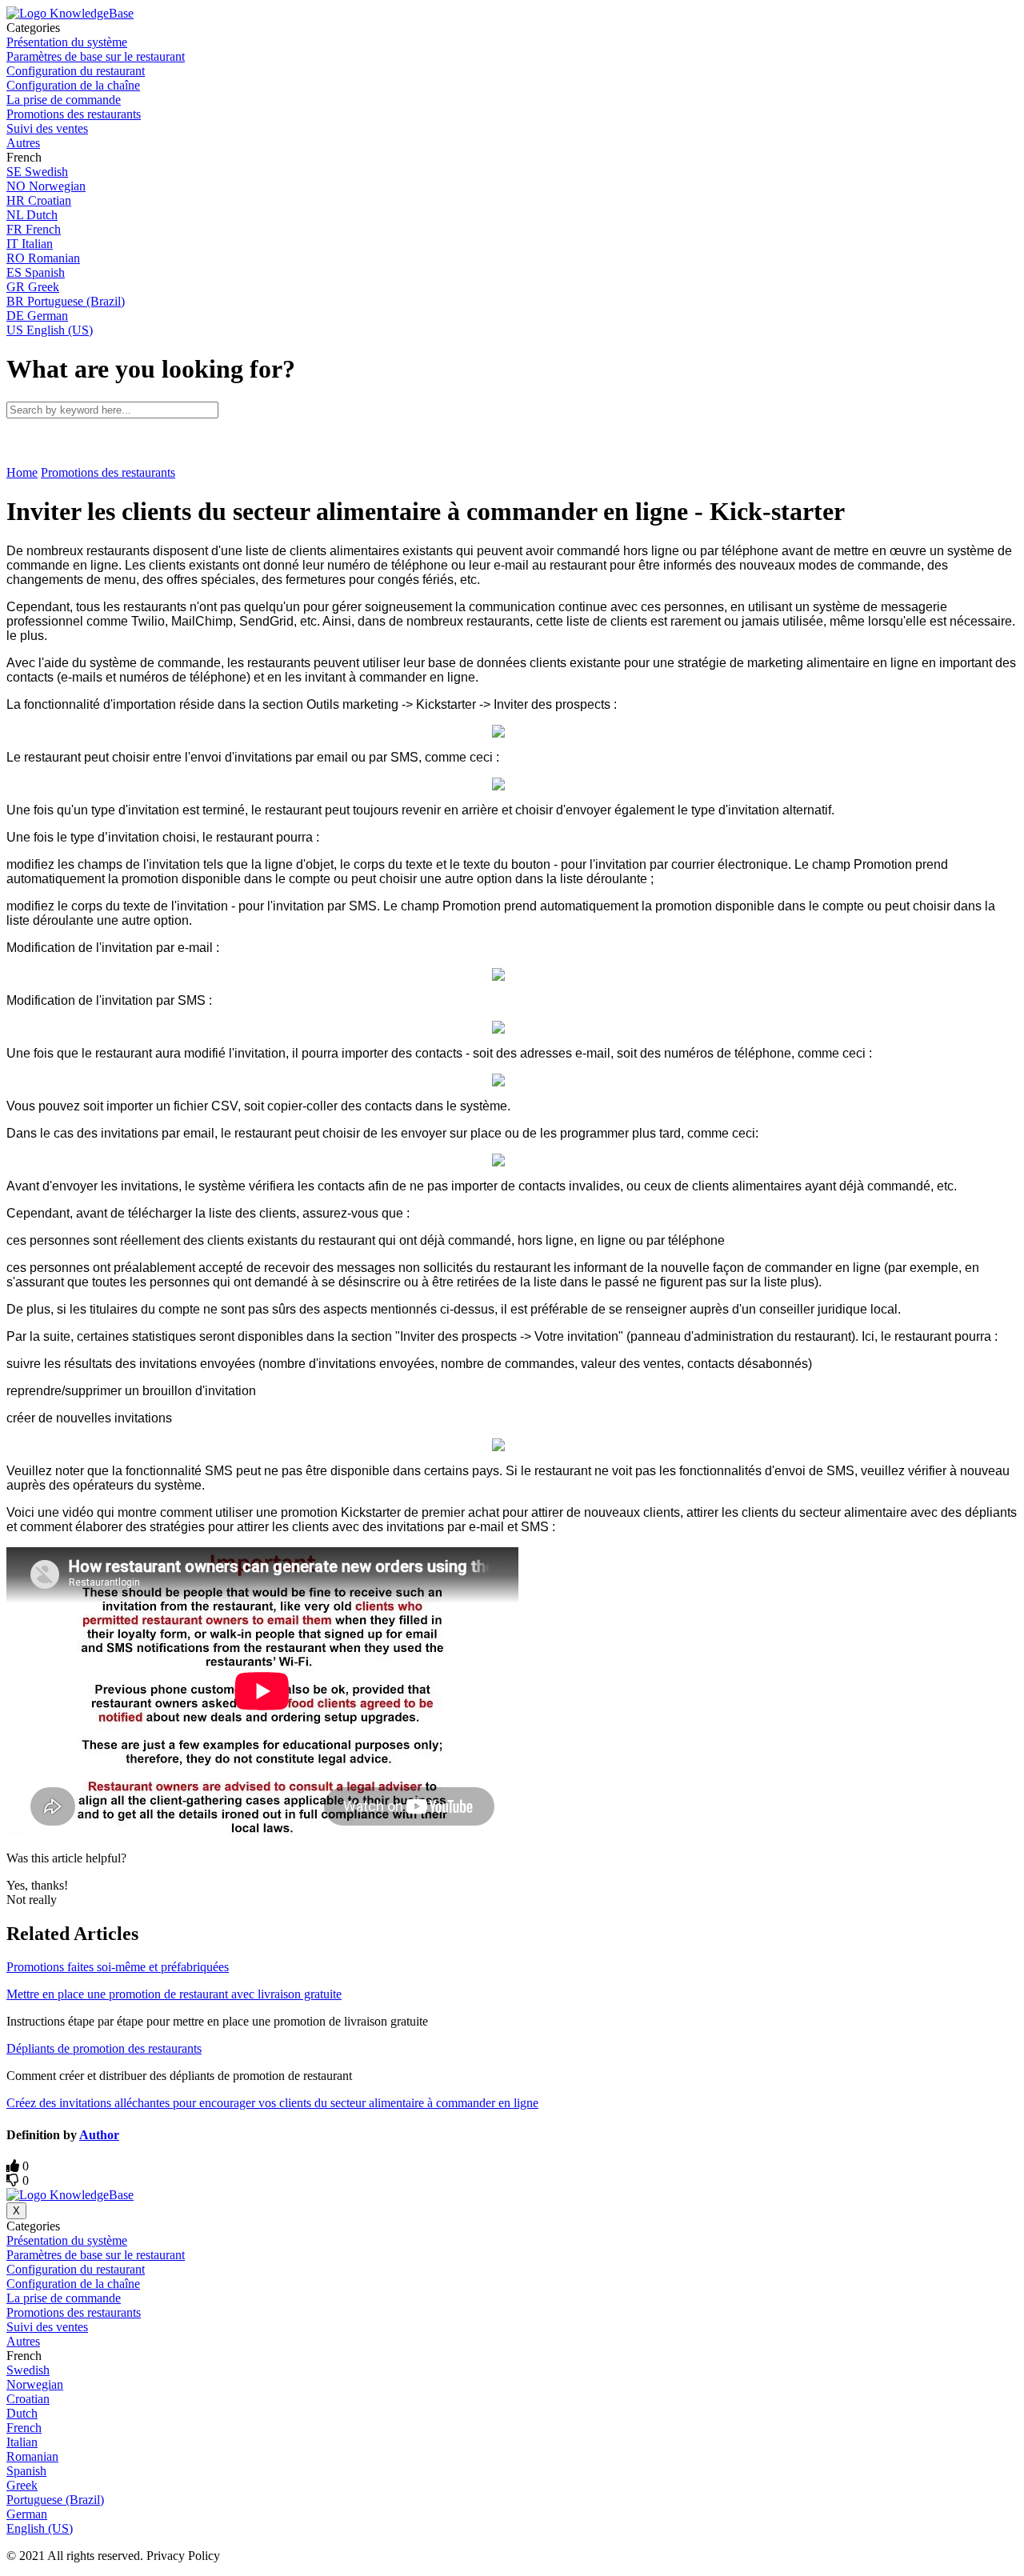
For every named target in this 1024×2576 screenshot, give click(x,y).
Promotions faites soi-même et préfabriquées (118, 1967)
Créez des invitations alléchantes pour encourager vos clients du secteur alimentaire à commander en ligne (272, 2103)
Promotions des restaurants (108, 472)
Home (22, 472)
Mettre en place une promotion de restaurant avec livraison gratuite (174, 1994)
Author (99, 2135)
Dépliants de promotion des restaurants (104, 2048)
